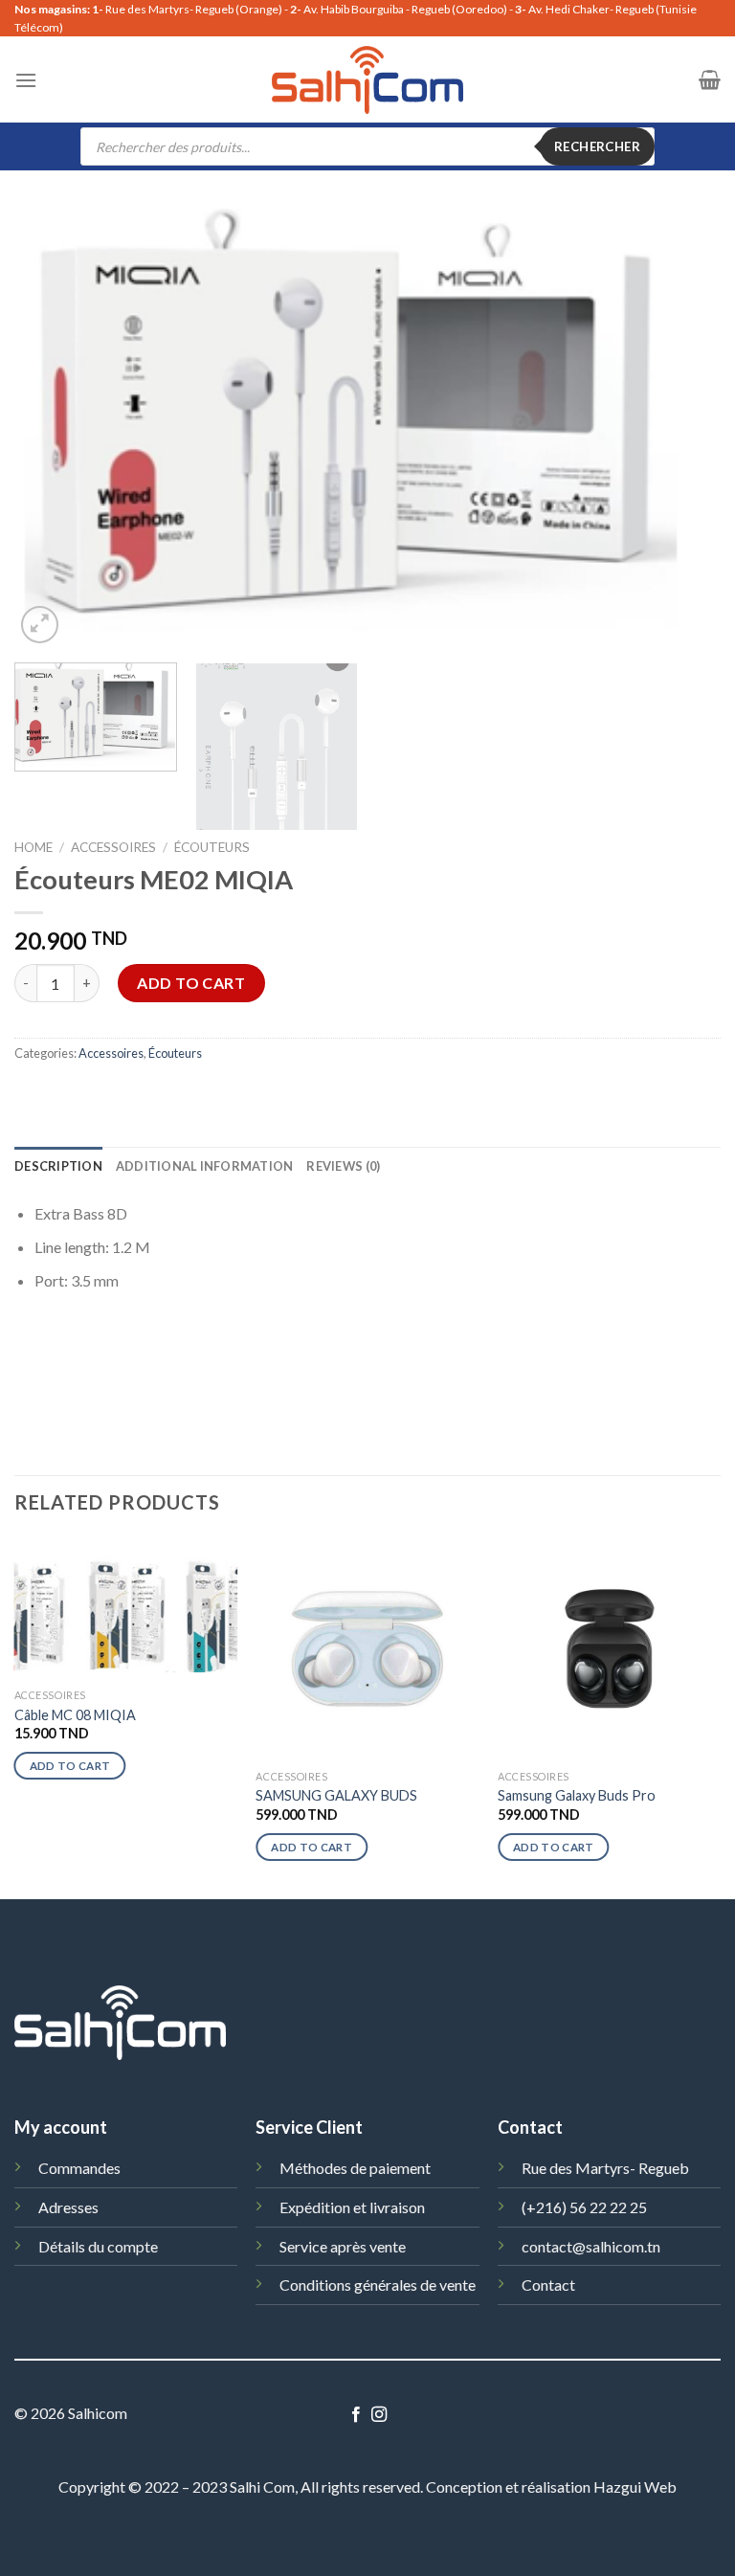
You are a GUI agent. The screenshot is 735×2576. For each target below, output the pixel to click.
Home (33, 847)
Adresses (68, 2207)
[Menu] (26, 80)
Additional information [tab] (205, 1166)
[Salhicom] (367, 79)
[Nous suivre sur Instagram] (379, 2415)
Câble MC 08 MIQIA (75, 1715)
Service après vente (343, 2246)
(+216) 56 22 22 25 (584, 2207)
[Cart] (710, 79)
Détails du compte (98, 2246)
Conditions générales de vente (378, 2285)
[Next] (682, 429)
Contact (548, 2285)
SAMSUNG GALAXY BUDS (336, 1795)
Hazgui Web (635, 2486)
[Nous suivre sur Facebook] (356, 2415)
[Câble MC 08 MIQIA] (126, 1608)
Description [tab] (58, 1166)
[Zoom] (40, 625)
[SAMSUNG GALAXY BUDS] (367, 1649)
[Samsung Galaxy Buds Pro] (609, 1649)
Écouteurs (212, 847)
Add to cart (191, 983)
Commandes (79, 2168)
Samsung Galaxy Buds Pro (577, 1795)
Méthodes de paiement (355, 2168)
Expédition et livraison (352, 2207)
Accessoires (113, 847)
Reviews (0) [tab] (343, 1166)
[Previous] (53, 429)
